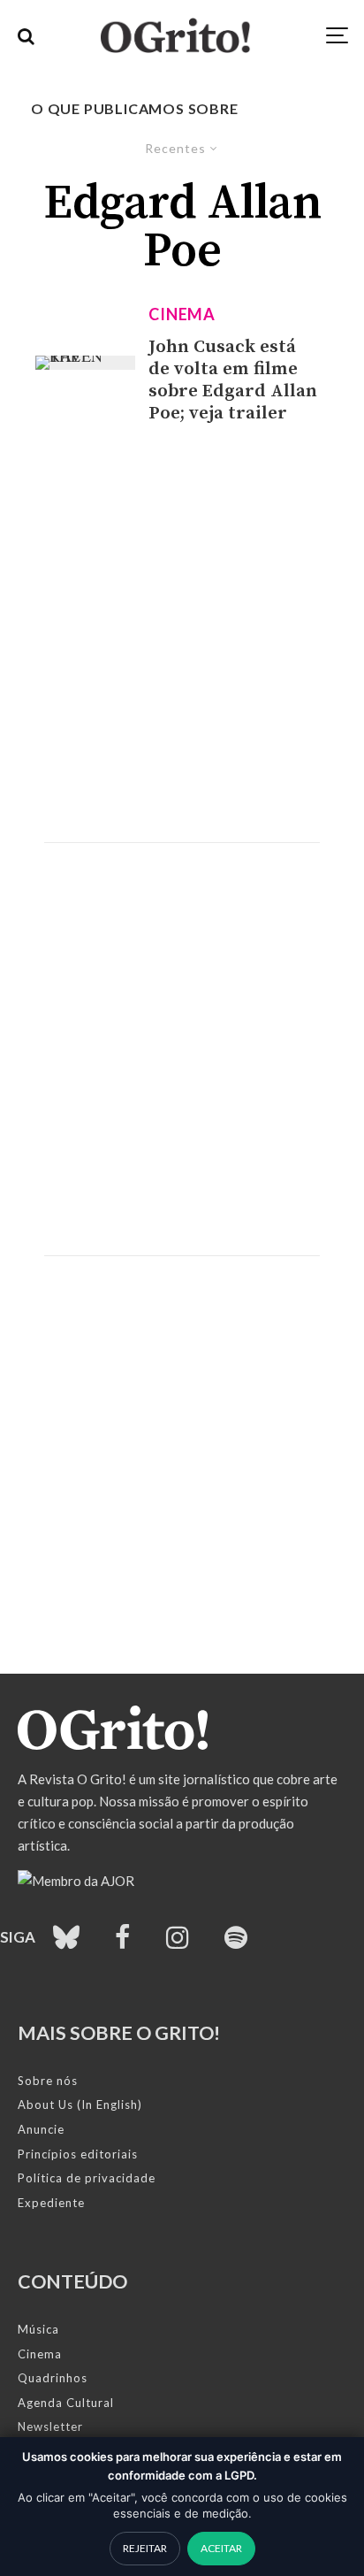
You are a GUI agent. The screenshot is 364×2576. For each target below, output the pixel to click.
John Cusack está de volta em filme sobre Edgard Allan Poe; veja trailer (233, 380)
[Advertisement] (182, 633)
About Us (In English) (80, 2104)
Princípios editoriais (78, 2154)
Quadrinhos (53, 2378)
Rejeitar (145, 2548)
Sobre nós (48, 2081)
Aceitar (221, 2548)
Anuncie (41, 2129)
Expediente (51, 2203)
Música (38, 2329)
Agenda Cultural (66, 2403)
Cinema (182, 314)
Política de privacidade (87, 2178)
